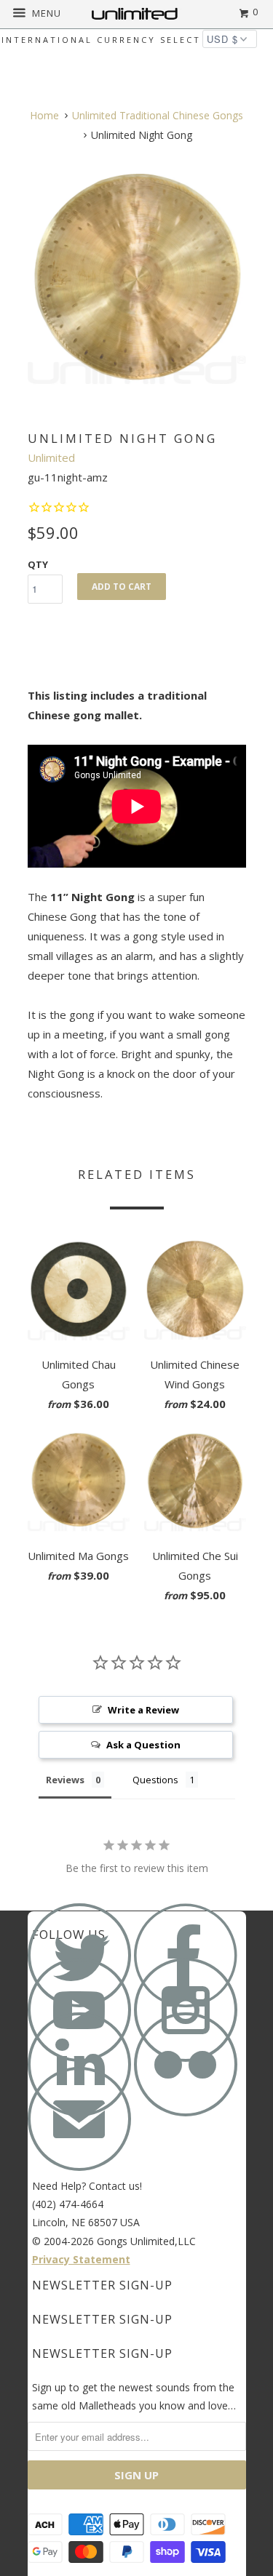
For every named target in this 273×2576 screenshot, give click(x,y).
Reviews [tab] (65, 1780)
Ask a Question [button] (143, 1745)
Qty (38, 564)
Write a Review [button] (143, 1710)
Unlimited (51, 457)
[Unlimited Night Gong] (137, 279)
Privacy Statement (81, 2259)
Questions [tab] (155, 1780)
